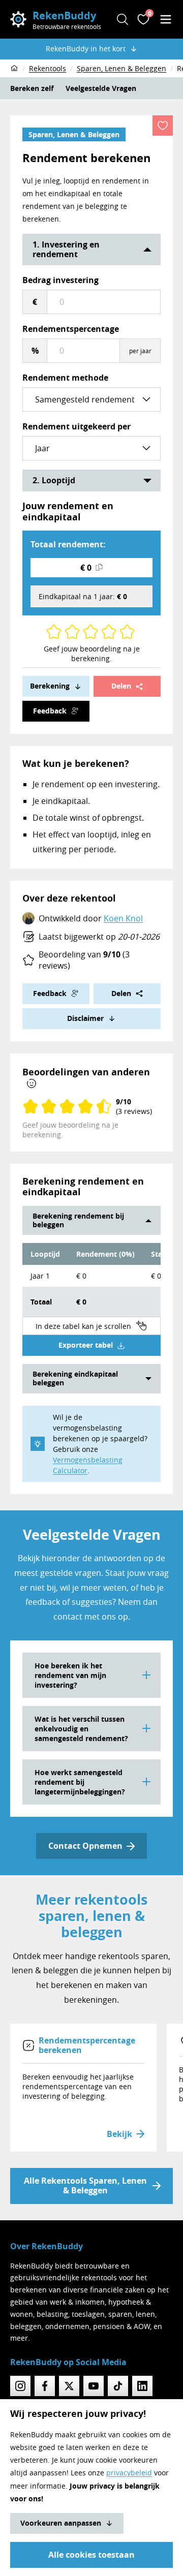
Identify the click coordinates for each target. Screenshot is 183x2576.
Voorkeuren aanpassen (61, 2523)
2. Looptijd (54, 480)
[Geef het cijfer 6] (95, 632)
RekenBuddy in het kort (86, 49)
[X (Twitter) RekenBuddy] (69, 2386)
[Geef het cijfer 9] (123, 632)
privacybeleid (129, 2473)
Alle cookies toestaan (91, 2555)
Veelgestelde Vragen (101, 88)
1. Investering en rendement (66, 249)
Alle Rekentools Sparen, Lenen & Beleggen (85, 2185)
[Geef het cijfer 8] (113, 632)
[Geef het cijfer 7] (105, 632)
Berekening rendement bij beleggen (78, 1220)
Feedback (50, 711)
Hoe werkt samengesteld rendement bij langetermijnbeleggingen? (80, 1782)
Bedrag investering (60, 280)
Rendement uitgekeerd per (77, 426)
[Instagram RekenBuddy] (20, 2386)
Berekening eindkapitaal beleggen (75, 1378)
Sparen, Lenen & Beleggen (74, 134)
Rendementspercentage (71, 329)
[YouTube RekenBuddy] (94, 2386)
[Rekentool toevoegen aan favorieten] (163, 126)
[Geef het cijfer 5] (86, 632)
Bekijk (119, 2134)
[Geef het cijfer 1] (50, 632)
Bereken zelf (32, 88)
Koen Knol (123, 918)
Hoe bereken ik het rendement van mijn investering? (70, 1675)
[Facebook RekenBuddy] (45, 2386)
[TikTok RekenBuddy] (118, 2386)
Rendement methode (65, 378)
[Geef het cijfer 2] (58, 632)
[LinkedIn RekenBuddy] (142, 2386)
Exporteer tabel (86, 1345)
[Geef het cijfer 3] (68, 632)
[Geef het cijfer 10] (131, 632)
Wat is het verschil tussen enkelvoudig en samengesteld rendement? (81, 1729)
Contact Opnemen (85, 1846)
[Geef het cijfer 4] (76, 632)
